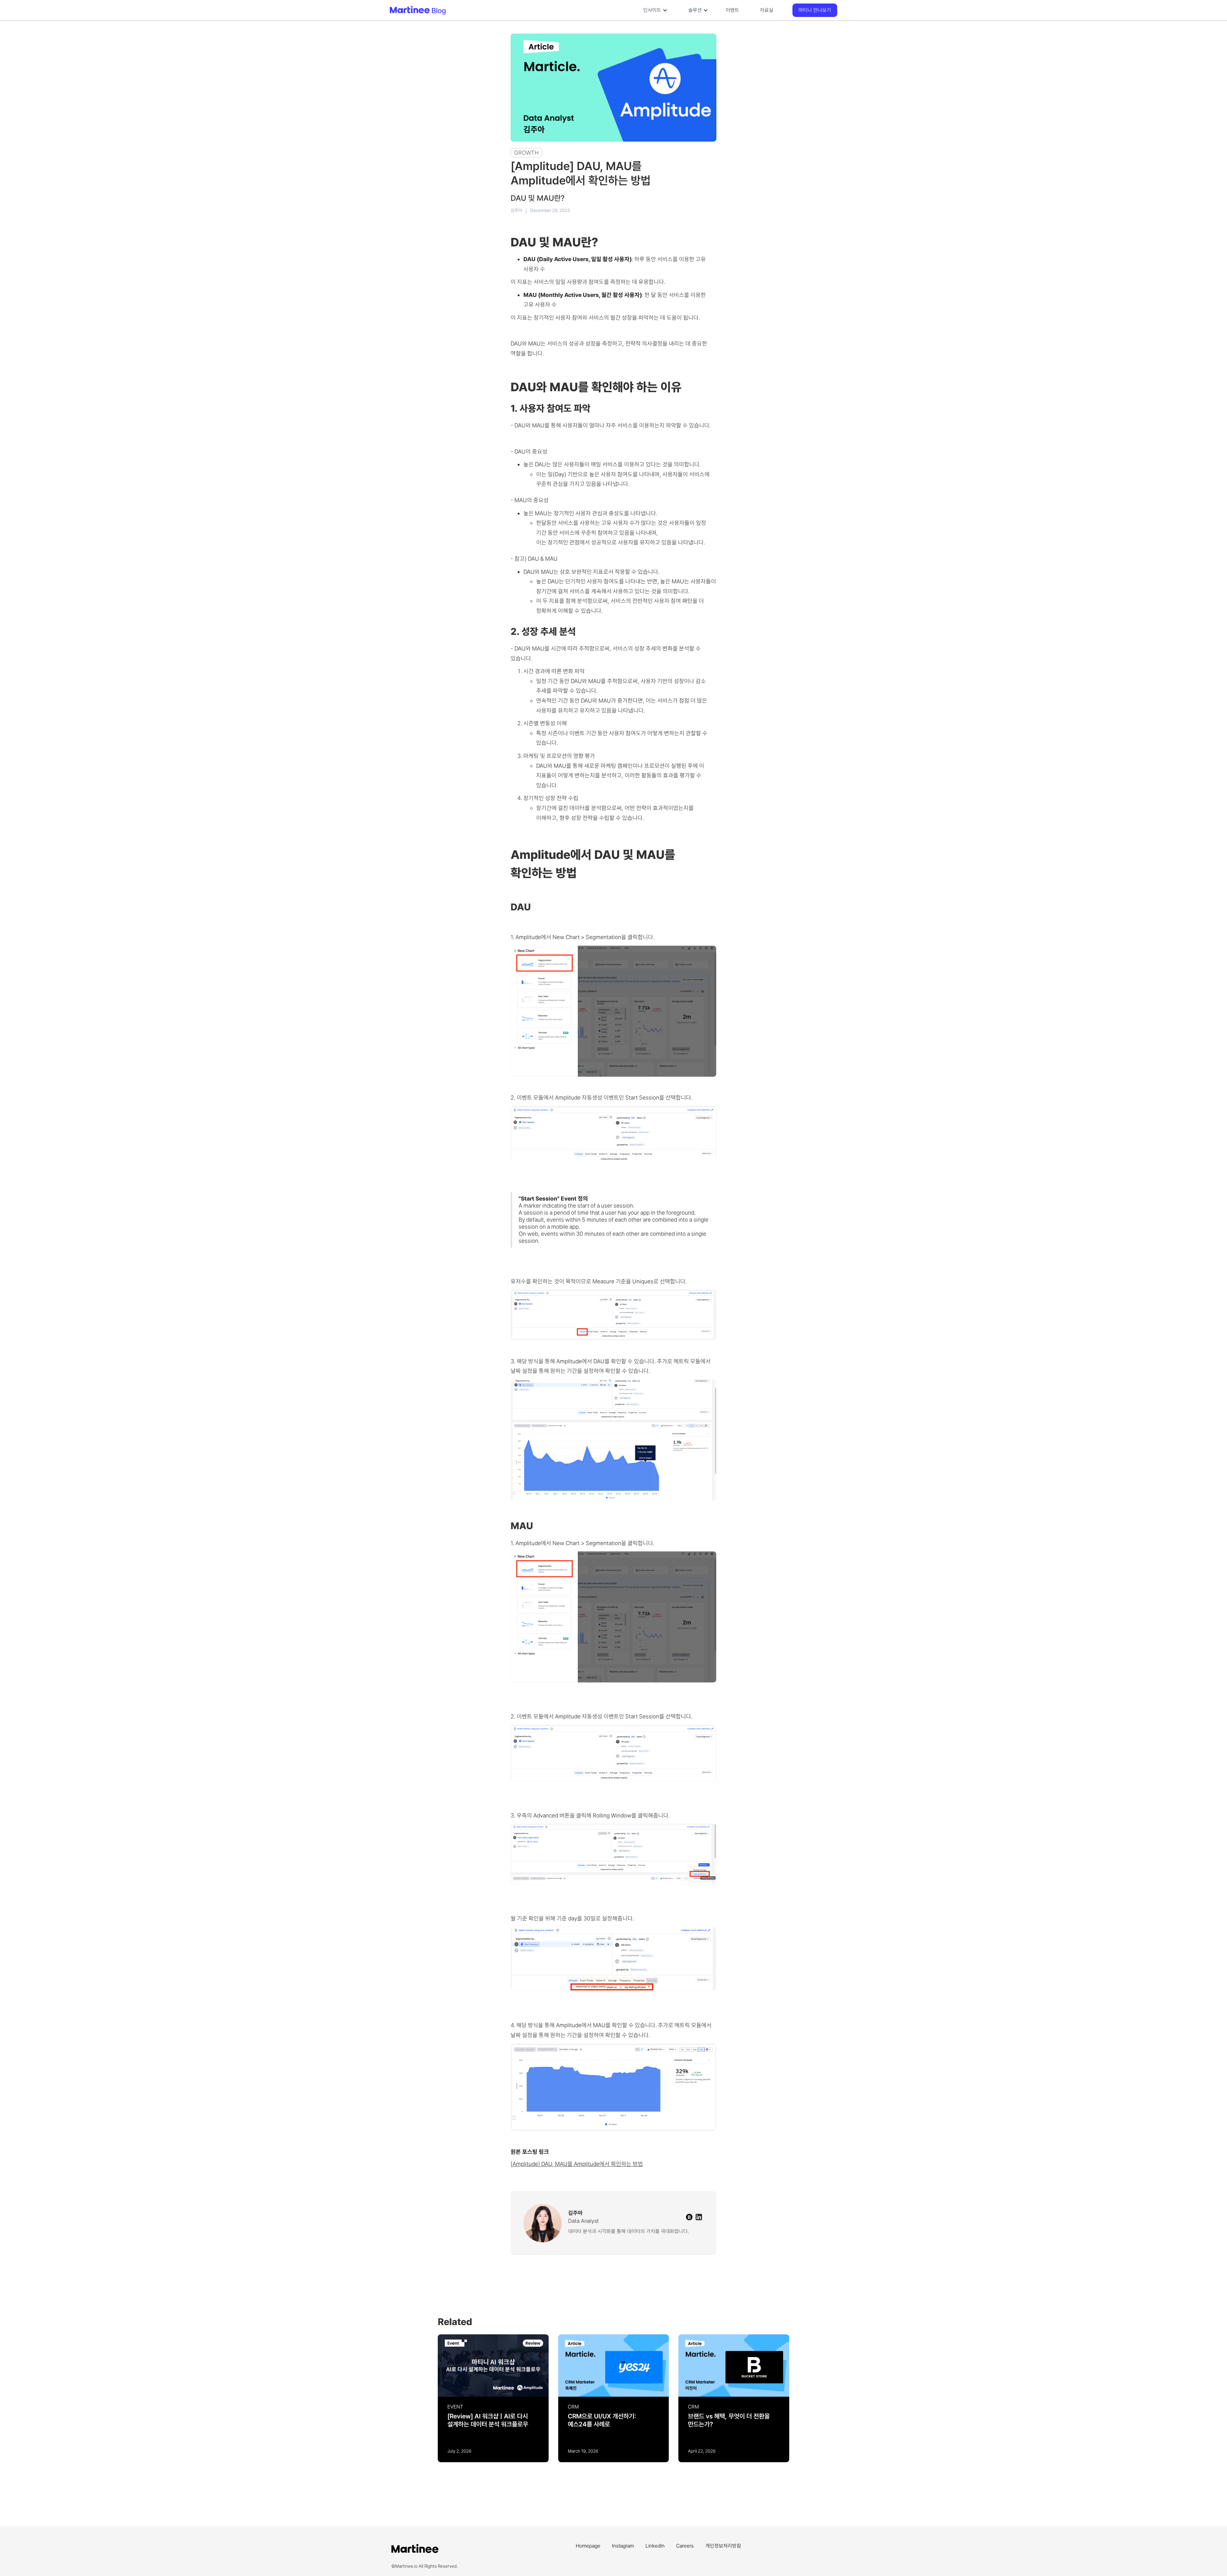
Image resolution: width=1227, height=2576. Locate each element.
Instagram (623, 2546)
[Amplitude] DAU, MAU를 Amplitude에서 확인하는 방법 (577, 2164)
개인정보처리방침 (723, 2546)
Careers (685, 2546)
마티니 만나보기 (815, 10)
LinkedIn (655, 2546)
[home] (438, 10)
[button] (654, 10)
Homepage (588, 2546)
